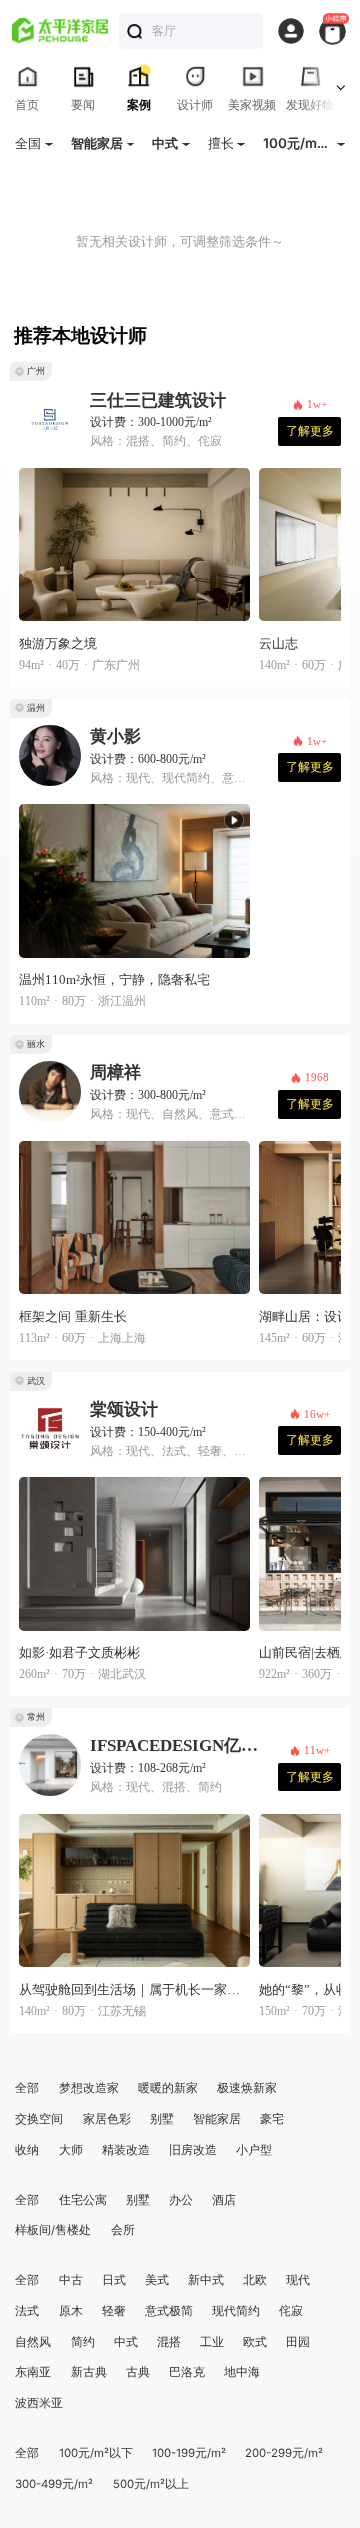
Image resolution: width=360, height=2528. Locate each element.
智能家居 (217, 2119)
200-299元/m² (284, 2453)
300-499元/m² (54, 2484)
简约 (83, 2342)
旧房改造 (193, 2150)
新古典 (89, 2372)
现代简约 (236, 2311)
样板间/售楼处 (53, 2230)
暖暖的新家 (168, 2088)
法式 (27, 2311)
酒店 (224, 2200)
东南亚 (33, 2372)
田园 (298, 2342)
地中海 (242, 2372)
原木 (71, 2311)
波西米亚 (39, 2403)
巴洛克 (187, 2372)
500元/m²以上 (151, 2484)
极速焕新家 (247, 2088)
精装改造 (126, 2150)
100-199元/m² (189, 2453)
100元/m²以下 (96, 2453)
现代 (298, 2280)
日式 (114, 2280)
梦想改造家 (89, 2088)
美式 (157, 2280)
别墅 (162, 2119)
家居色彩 (107, 2119)
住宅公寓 (83, 2200)
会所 (123, 2230)
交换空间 (39, 2119)
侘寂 (291, 2311)
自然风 (33, 2342)
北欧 (255, 2280)
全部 (27, 2088)
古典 (138, 2372)
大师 (71, 2150)
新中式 (206, 2280)
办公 (181, 2200)
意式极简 (169, 2311)
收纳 (27, 2150)
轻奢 (114, 2311)
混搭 (169, 2342)
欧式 (255, 2342)
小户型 (254, 2150)
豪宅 (272, 2119)
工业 (212, 2342)
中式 (126, 2342)
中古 (71, 2280)
